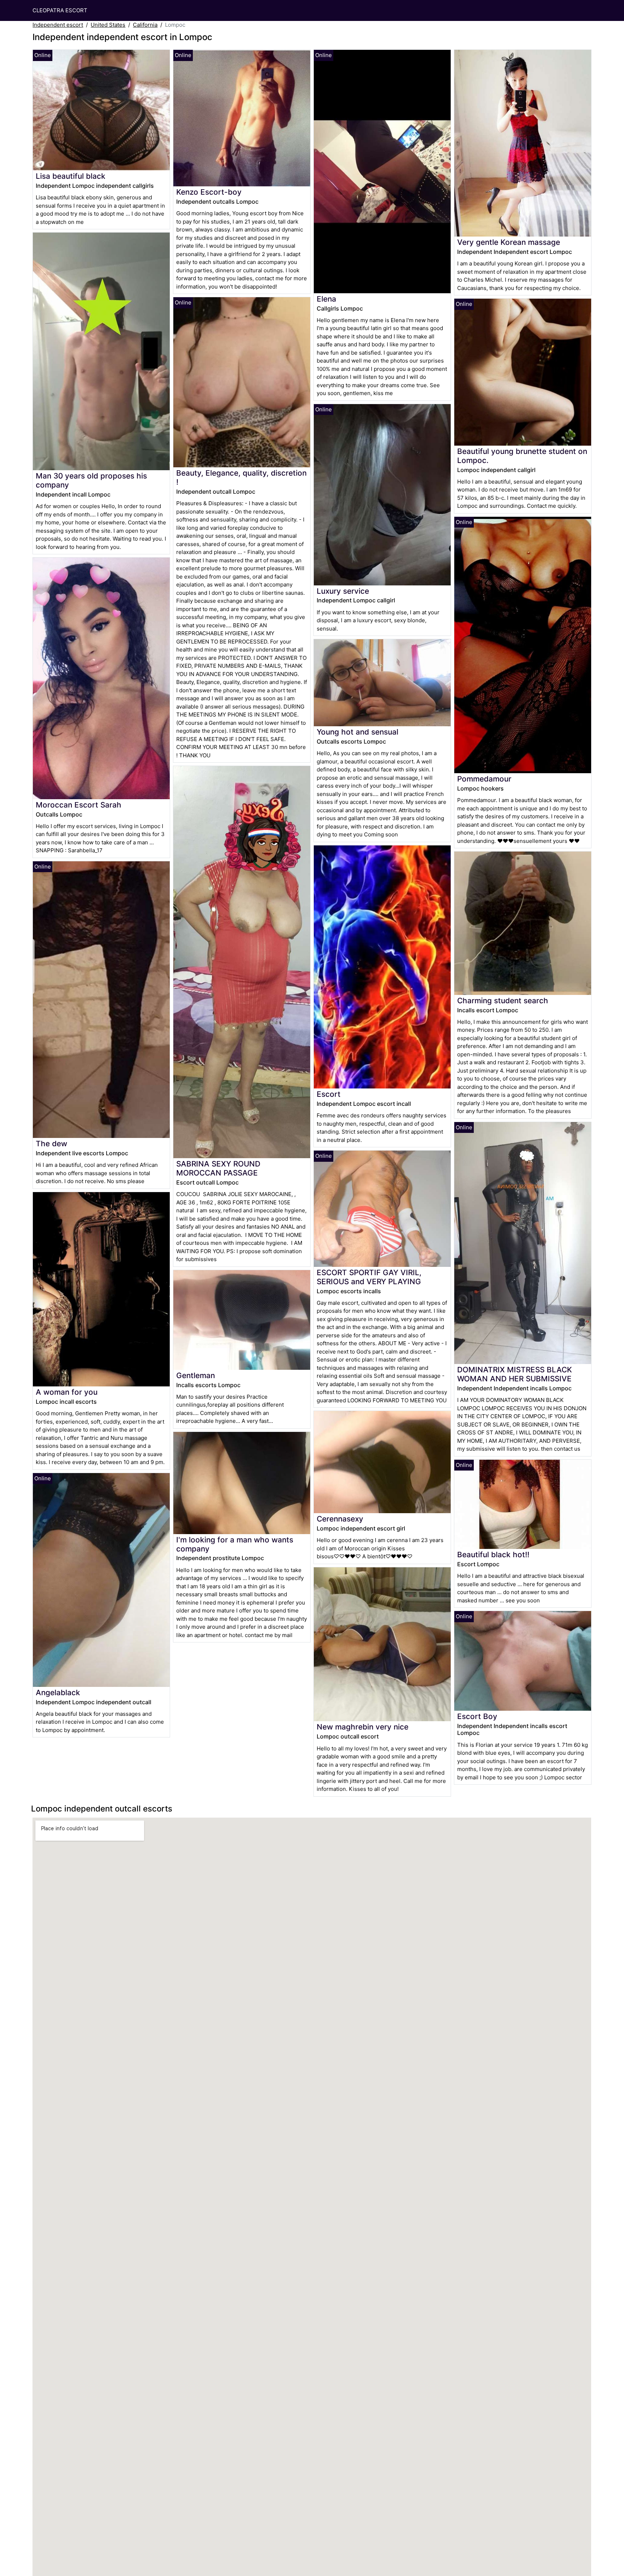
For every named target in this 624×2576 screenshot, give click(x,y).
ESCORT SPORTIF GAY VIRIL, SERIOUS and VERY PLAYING (369, 1277)
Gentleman (196, 1375)
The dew (51, 1144)
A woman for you (67, 1392)
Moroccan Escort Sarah (79, 805)
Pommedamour (484, 779)
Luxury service (343, 591)
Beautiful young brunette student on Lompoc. (522, 456)
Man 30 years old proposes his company (91, 480)
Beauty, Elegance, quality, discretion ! (241, 477)
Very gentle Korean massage (509, 242)
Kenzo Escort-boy (209, 192)
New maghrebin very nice (363, 1727)
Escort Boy (477, 1716)
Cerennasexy (340, 1519)
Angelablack (58, 1692)
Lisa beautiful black (71, 176)
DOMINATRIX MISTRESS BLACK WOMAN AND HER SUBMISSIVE (515, 1374)
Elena (326, 299)
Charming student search (503, 1001)
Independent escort (58, 25)
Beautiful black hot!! (493, 1555)
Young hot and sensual (357, 732)
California (145, 25)
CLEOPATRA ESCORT (60, 10)
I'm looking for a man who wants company (235, 1544)
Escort (329, 1094)
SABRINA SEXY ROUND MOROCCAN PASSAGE (218, 1168)
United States (108, 25)
